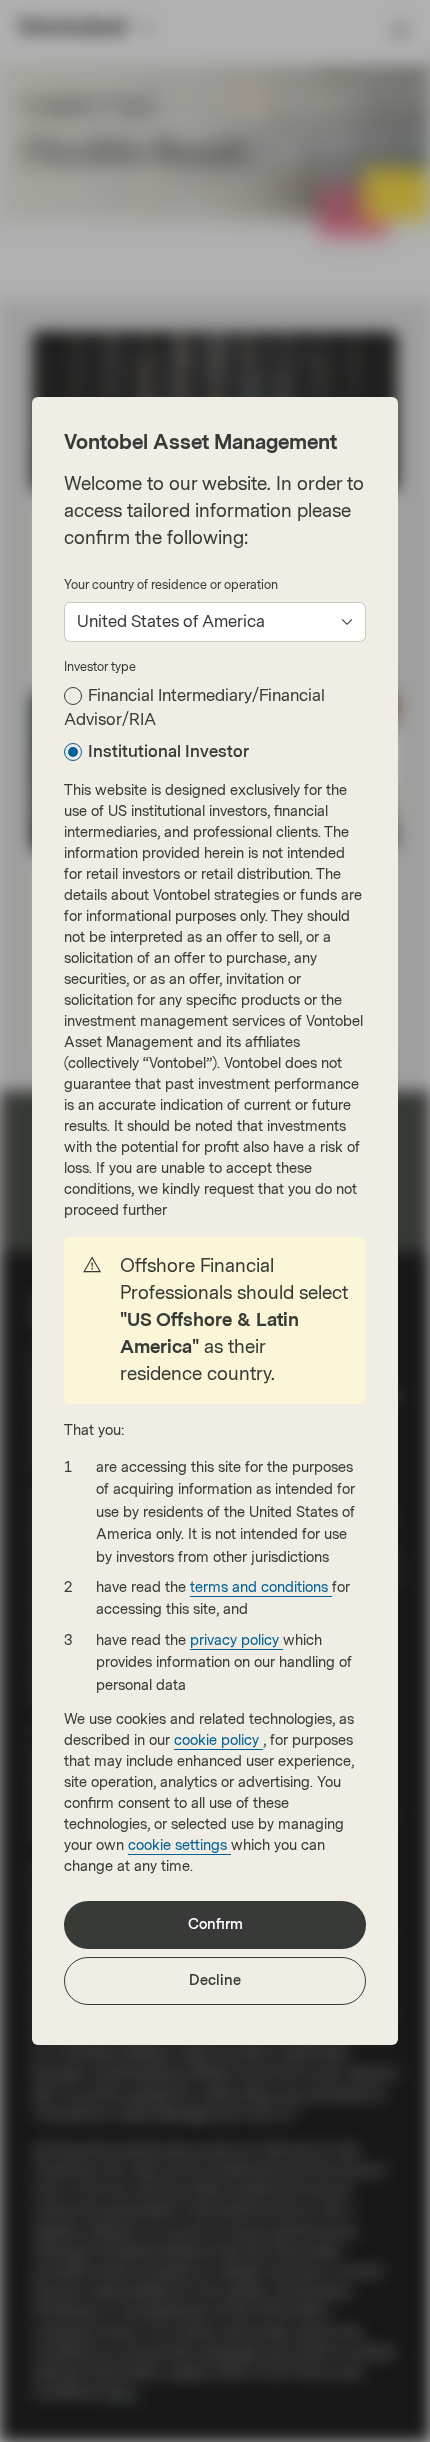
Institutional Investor (168, 751)
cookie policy (218, 1740)
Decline (215, 1980)
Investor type (100, 667)
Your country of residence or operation (171, 585)
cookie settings (179, 1845)
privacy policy (236, 1640)
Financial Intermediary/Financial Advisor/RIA (194, 707)
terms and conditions (261, 1587)
